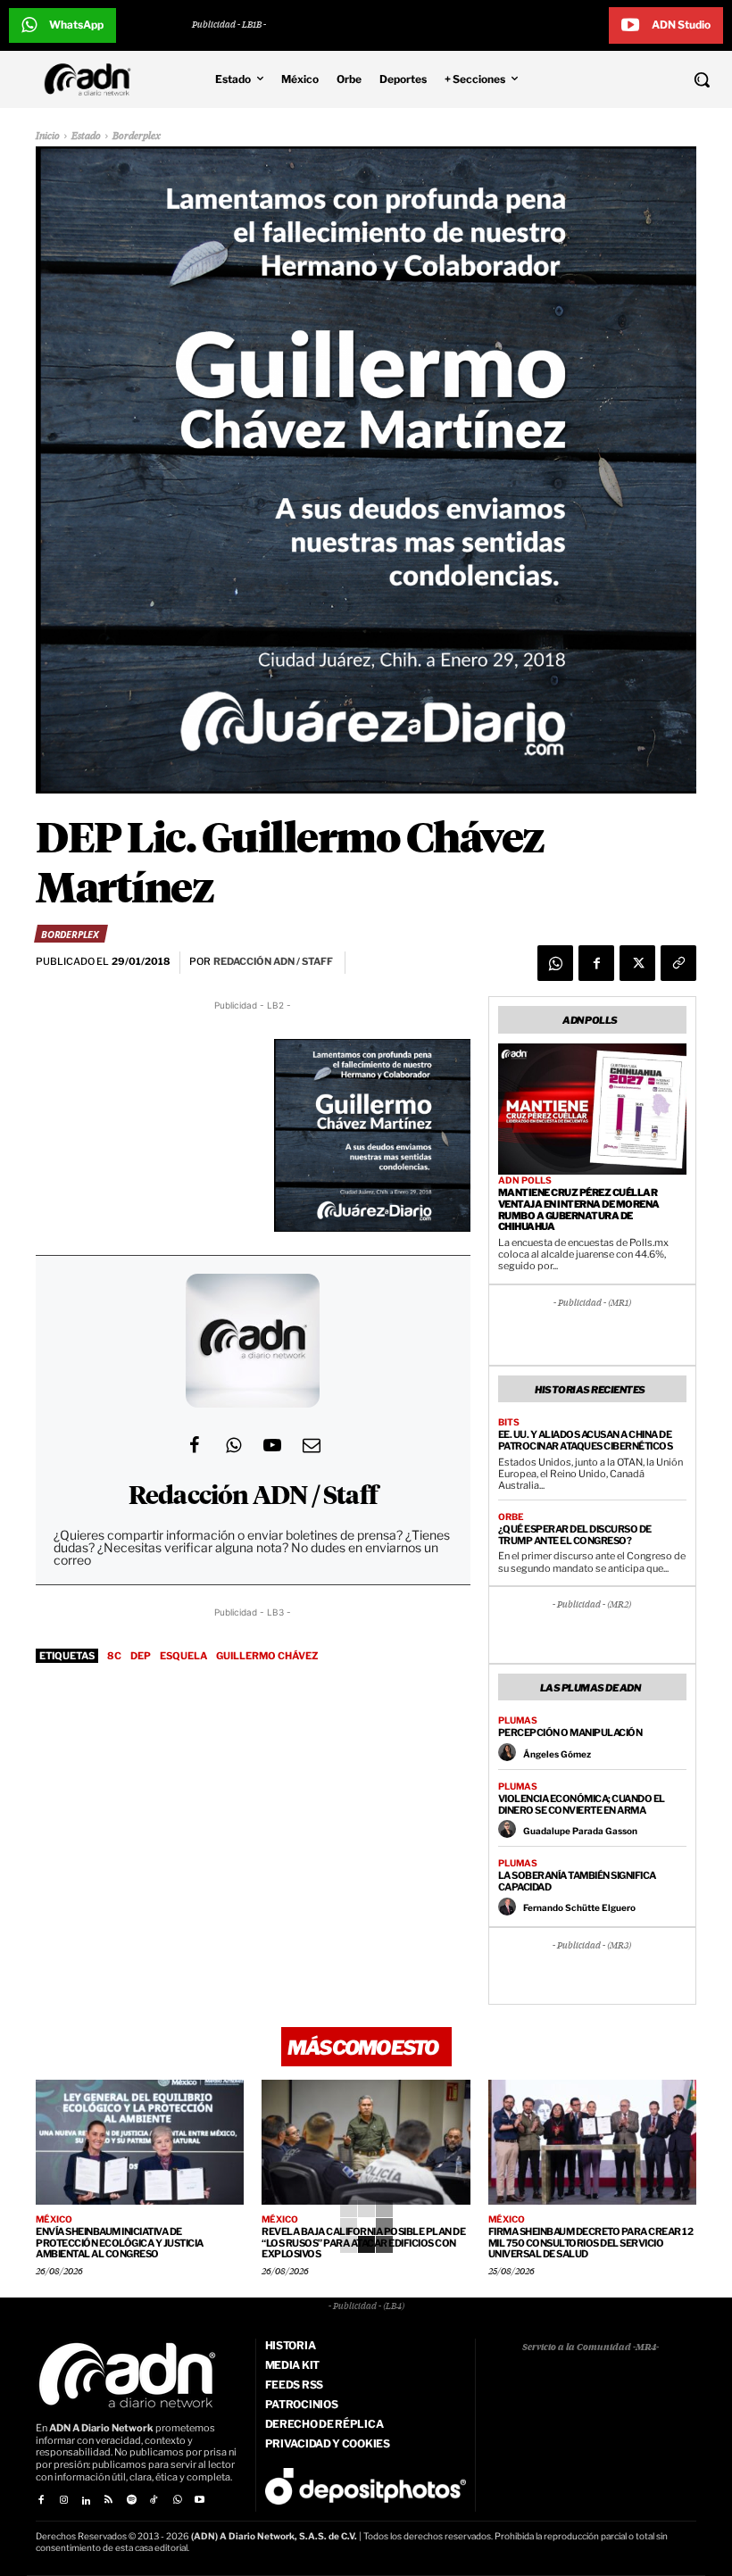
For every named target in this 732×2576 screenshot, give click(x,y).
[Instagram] (63, 2501)
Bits (509, 1422)
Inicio (48, 136)
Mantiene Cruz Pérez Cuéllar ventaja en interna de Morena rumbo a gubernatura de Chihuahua (579, 1209)
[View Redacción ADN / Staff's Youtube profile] (272, 1445)
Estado (86, 136)
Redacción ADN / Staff (253, 1497)
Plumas (518, 1720)
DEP (141, 1656)
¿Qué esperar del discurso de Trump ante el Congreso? (575, 1535)
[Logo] (92, 79)
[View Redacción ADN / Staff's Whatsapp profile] (233, 1445)
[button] (640, 79)
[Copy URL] (678, 963)
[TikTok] (154, 2501)
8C (114, 1656)
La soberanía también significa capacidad (577, 1881)
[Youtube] (200, 2501)
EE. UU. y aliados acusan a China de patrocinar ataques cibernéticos (586, 1440)
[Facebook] (596, 963)
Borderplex (137, 136)
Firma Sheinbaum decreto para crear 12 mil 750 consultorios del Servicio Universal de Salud (591, 2243)
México (54, 2219)
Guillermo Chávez (267, 1656)
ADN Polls (525, 1180)
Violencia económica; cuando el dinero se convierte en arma (582, 1804)
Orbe (511, 1517)
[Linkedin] (86, 2501)
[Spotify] (132, 2501)
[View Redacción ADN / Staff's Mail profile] (312, 1445)
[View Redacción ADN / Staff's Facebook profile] (194, 1445)
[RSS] (108, 2501)
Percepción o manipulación (570, 1733)
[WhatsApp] (555, 963)
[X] (637, 963)
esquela (183, 1656)
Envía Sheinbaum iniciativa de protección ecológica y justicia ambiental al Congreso (120, 2243)
